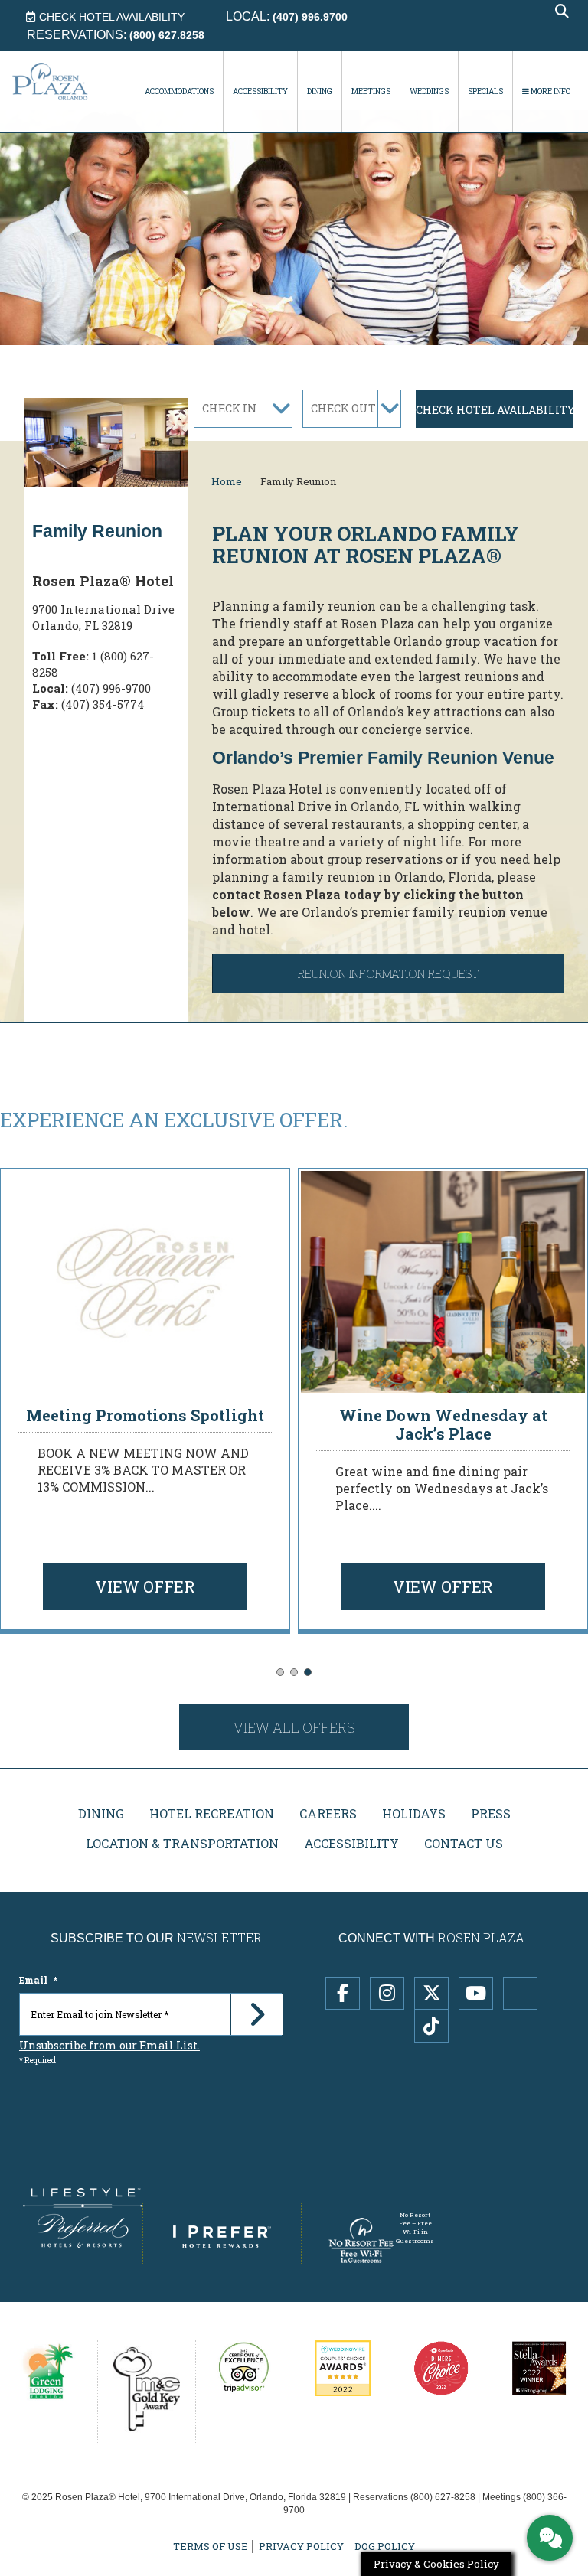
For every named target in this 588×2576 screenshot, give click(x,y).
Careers (328, 1813)
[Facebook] (343, 1993)
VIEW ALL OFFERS (294, 1727)
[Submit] (256, 2014)
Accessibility (260, 91)
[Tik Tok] (431, 2026)
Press (491, 1813)
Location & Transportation (182, 1843)
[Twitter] (431, 1993)
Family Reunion (298, 481)
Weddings (429, 91)
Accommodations (179, 91)
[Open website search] (562, 12)
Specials (485, 91)
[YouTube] (476, 1993)
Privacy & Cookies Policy (436, 2564)
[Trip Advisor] (520, 1993)
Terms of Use (211, 2547)
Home (227, 481)
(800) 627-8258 (443, 2497)
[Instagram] (387, 1993)
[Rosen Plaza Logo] (65, 81)
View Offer (145, 1586)
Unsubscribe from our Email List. (109, 2045)
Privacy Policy (301, 2547)
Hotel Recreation (212, 1813)
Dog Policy (385, 2547)
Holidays (414, 1813)
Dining (320, 91)
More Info (550, 91)
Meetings (371, 91)
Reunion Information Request (388, 973)
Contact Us (464, 1843)
